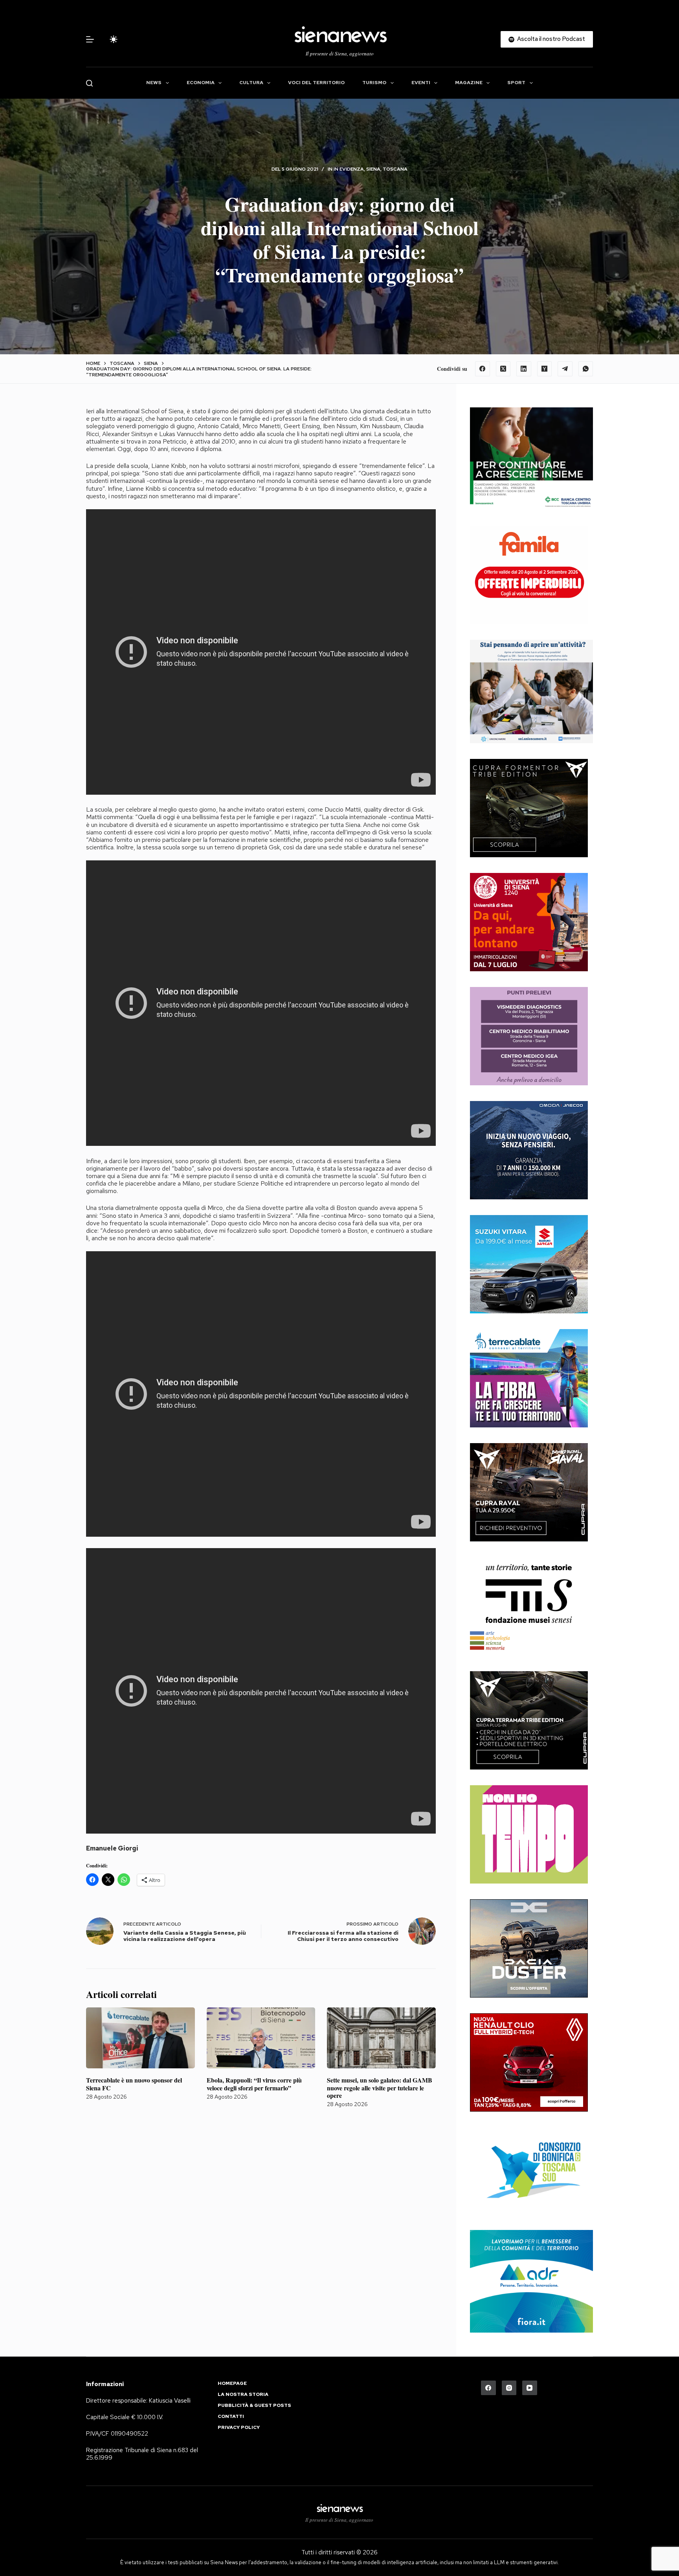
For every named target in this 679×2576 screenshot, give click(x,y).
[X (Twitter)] (503, 369)
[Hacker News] (545, 369)
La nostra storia (243, 2395)
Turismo (374, 83)
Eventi (421, 83)
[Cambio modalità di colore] (114, 39)
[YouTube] (530, 2388)
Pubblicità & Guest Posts (254, 2406)
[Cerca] (89, 83)
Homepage (232, 2384)
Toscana (395, 169)
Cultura (251, 83)
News (154, 83)
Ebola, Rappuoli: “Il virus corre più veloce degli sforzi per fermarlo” (254, 2084)
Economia (201, 83)
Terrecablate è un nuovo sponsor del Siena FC (134, 2084)
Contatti (231, 2417)
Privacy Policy (239, 2428)
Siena (373, 169)
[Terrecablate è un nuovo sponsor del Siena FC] (140, 2038)
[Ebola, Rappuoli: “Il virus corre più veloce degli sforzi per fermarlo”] (261, 2038)
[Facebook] (483, 369)
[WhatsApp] (586, 369)
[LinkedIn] (524, 369)
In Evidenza (349, 169)
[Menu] (90, 39)
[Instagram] (509, 2388)
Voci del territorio (316, 83)
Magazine (469, 83)
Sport (516, 83)
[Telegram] (565, 369)
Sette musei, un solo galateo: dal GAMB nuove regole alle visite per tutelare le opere (380, 2087)
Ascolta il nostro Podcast (551, 39)
